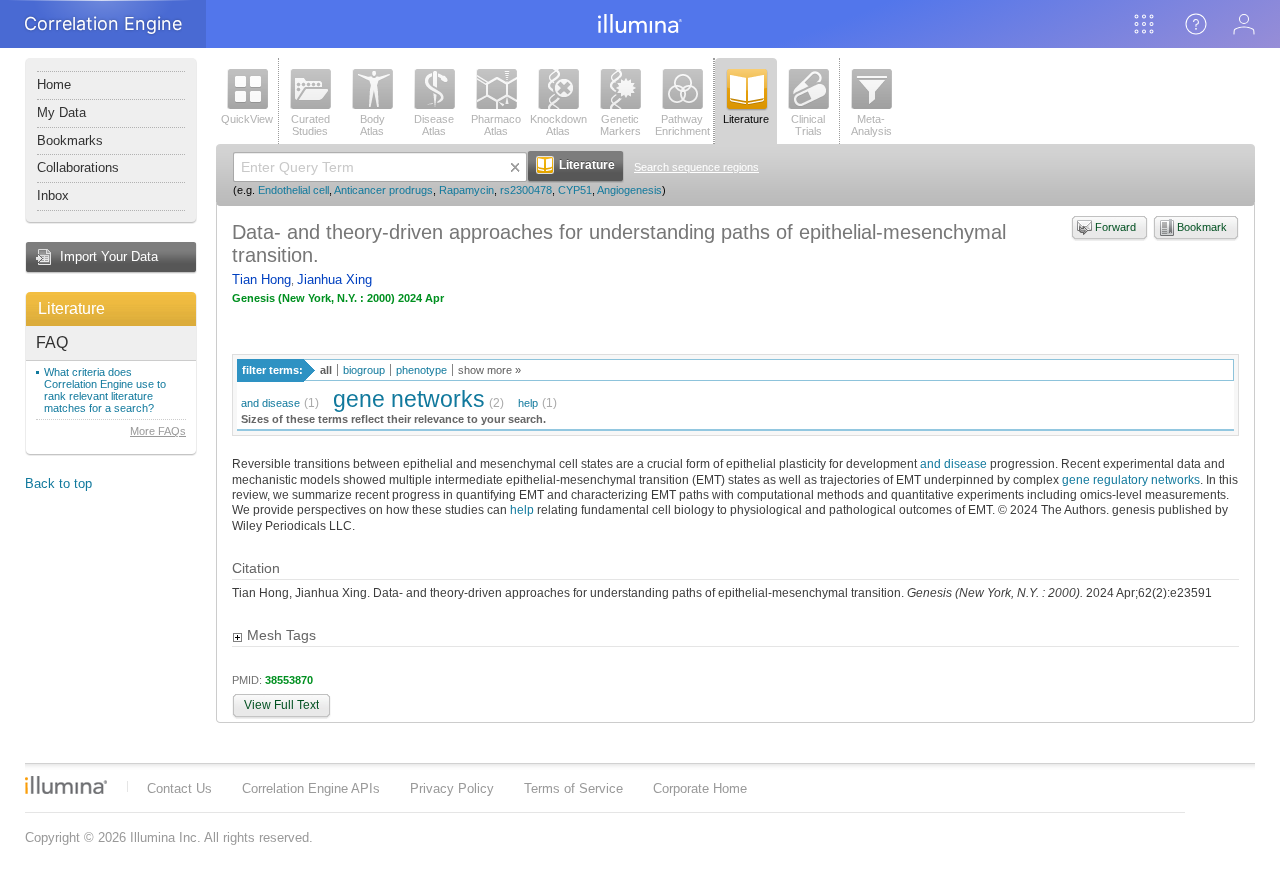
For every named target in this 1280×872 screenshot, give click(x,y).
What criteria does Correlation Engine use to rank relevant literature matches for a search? (105, 390)
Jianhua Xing (334, 279)
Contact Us (179, 788)
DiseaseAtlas (434, 125)
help (528, 403)
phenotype (421, 370)
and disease (270, 403)
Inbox (53, 195)
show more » (489, 370)
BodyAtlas (372, 125)
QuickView (247, 119)
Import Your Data (109, 256)
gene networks (409, 399)
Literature (71, 308)
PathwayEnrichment (682, 125)
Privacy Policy (452, 788)
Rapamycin (466, 190)
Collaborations (78, 167)
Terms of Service (573, 788)
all (326, 370)
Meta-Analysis (871, 125)
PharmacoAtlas (496, 125)
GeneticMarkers (620, 125)
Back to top (58, 483)
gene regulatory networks (1131, 479)
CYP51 (575, 190)
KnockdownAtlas (558, 125)
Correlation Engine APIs (311, 788)
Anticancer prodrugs (383, 190)
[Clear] (515, 167)
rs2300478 (526, 190)
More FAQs (158, 431)
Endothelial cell (293, 190)
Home (54, 84)
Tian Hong (261, 279)
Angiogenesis (629, 190)
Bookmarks (70, 140)
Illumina (66, 785)
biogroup (364, 370)
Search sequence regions (696, 167)
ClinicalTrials (808, 125)
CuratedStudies (310, 125)
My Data (61, 112)
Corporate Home (700, 788)
